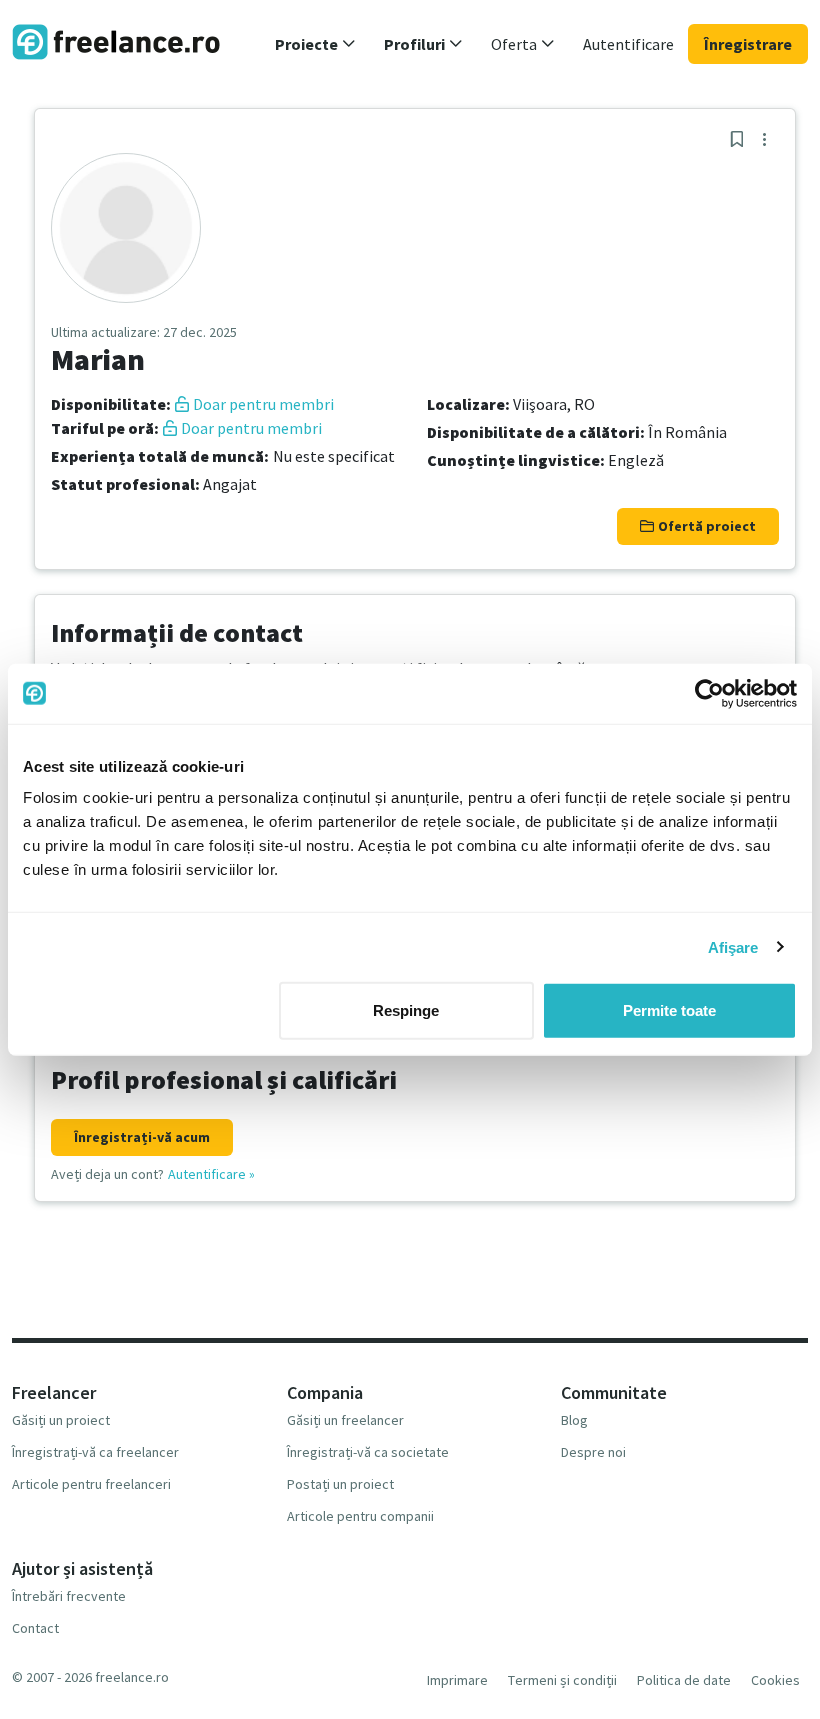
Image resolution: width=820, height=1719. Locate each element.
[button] (315, 44)
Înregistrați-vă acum (142, 1137)
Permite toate (669, 1010)
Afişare (733, 946)
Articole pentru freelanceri (91, 1484)
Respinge (406, 1010)
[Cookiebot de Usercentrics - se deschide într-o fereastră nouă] (709, 693)
